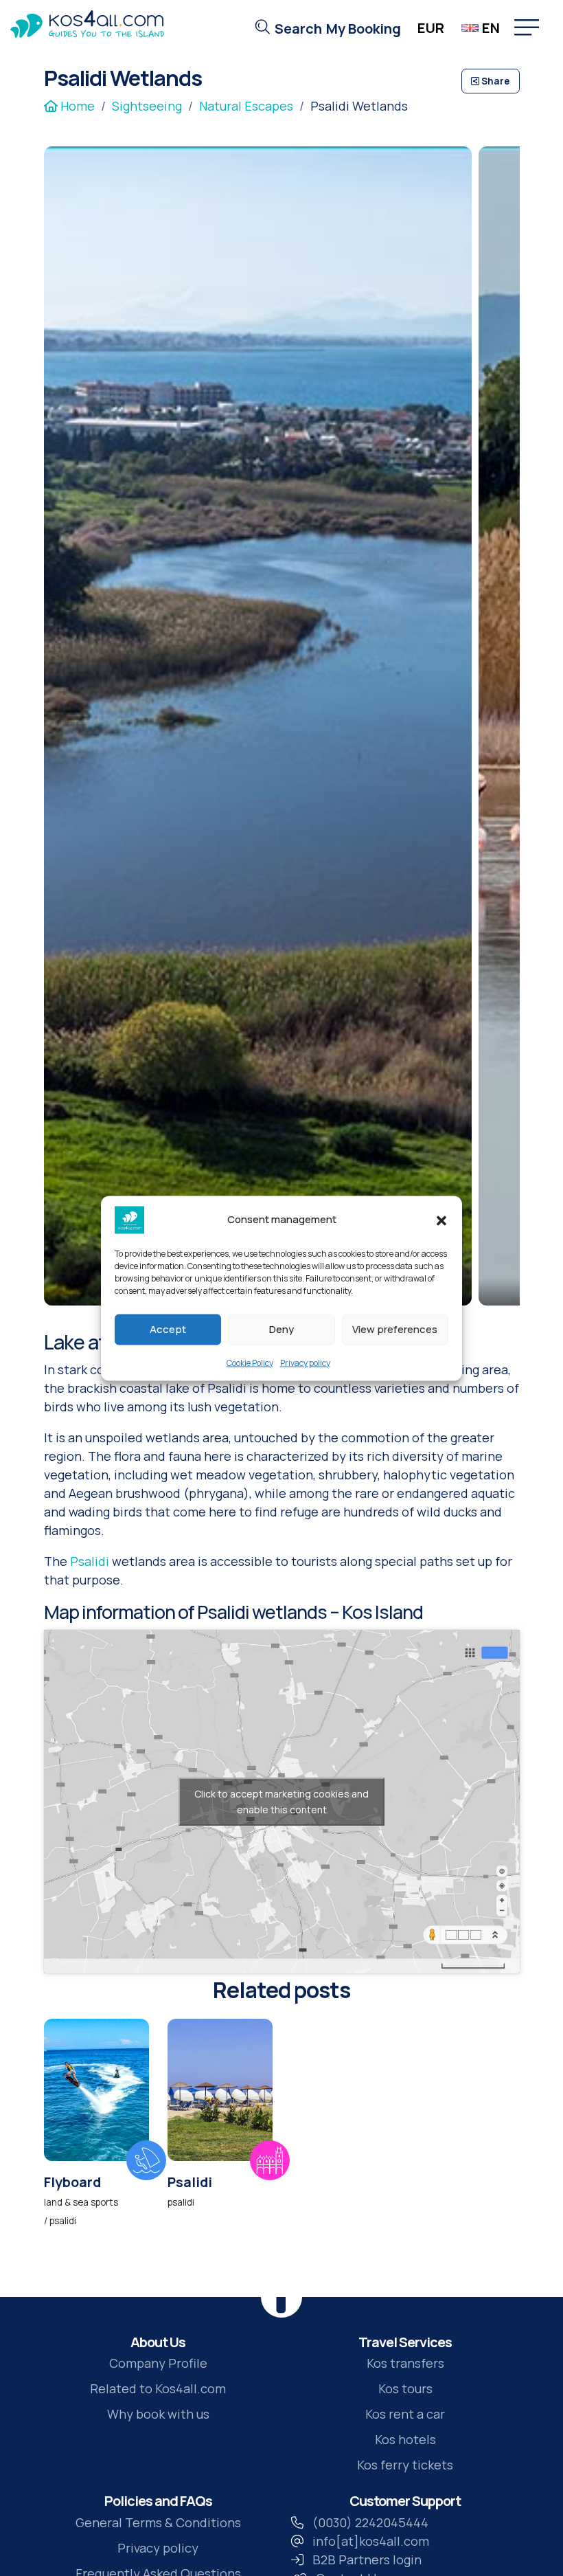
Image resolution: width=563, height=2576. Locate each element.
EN (491, 28)
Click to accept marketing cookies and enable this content (281, 1802)
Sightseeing (147, 106)
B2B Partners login (367, 2560)
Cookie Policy (250, 1362)
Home (76, 106)
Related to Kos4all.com (158, 2388)
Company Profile (158, 2363)
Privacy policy (305, 1362)
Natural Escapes (246, 106)
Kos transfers (405, 2363)
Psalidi (90, 1561)
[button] (441, 1220)
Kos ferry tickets (405, 2465)
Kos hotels (405, 2439)
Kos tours (405, 2388)
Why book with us (158, 2414)
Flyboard (72, 2182)
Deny (281, 1329)
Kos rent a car (405, 2414)
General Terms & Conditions (158, 2522)
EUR (431, 28)
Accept (168, 1329)
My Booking (364, 29)
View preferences (395, 1329)
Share (494, 81)
